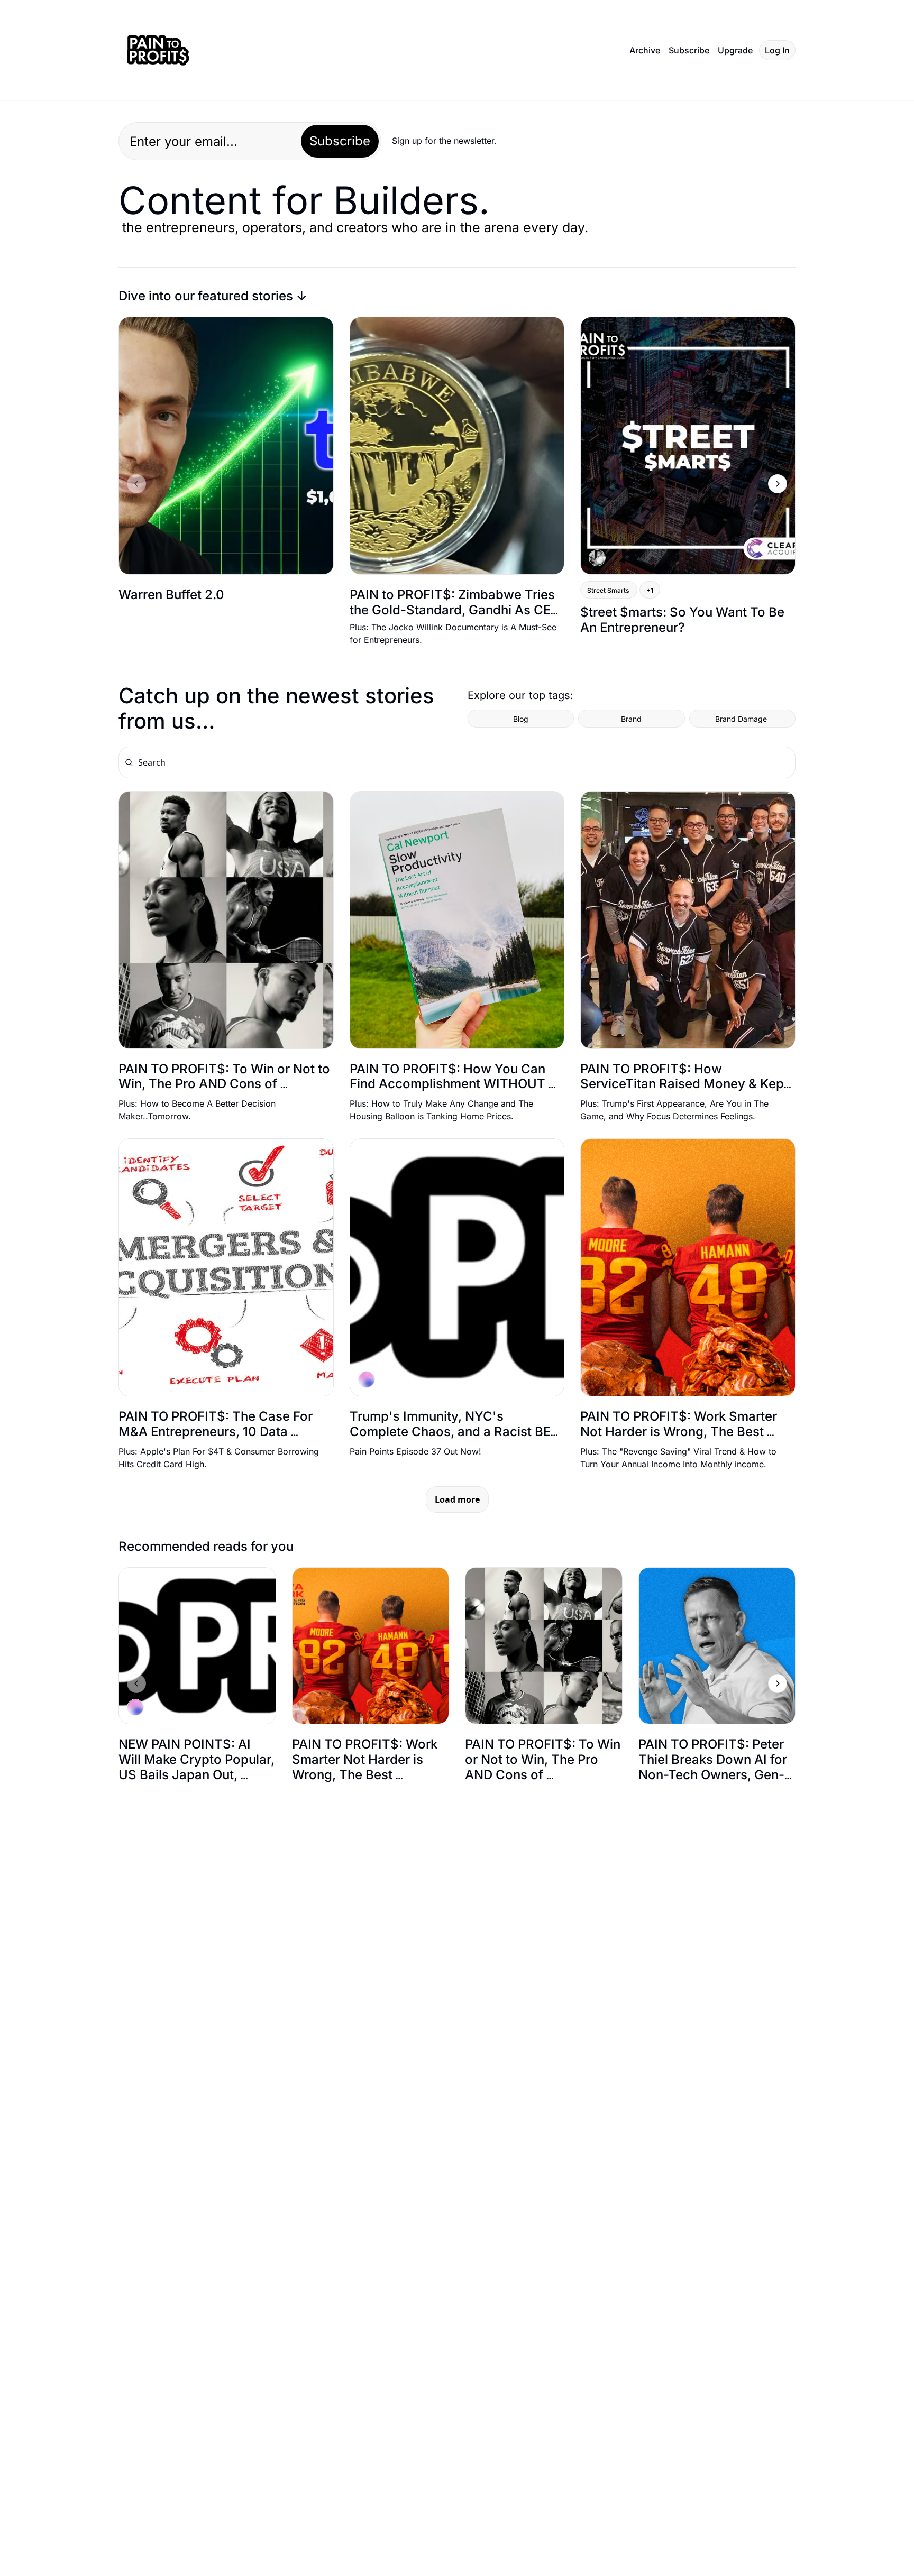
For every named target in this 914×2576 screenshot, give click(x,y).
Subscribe (340, 141)
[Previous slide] (136, 484)
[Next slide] (778, 484)
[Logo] (158, 50)
